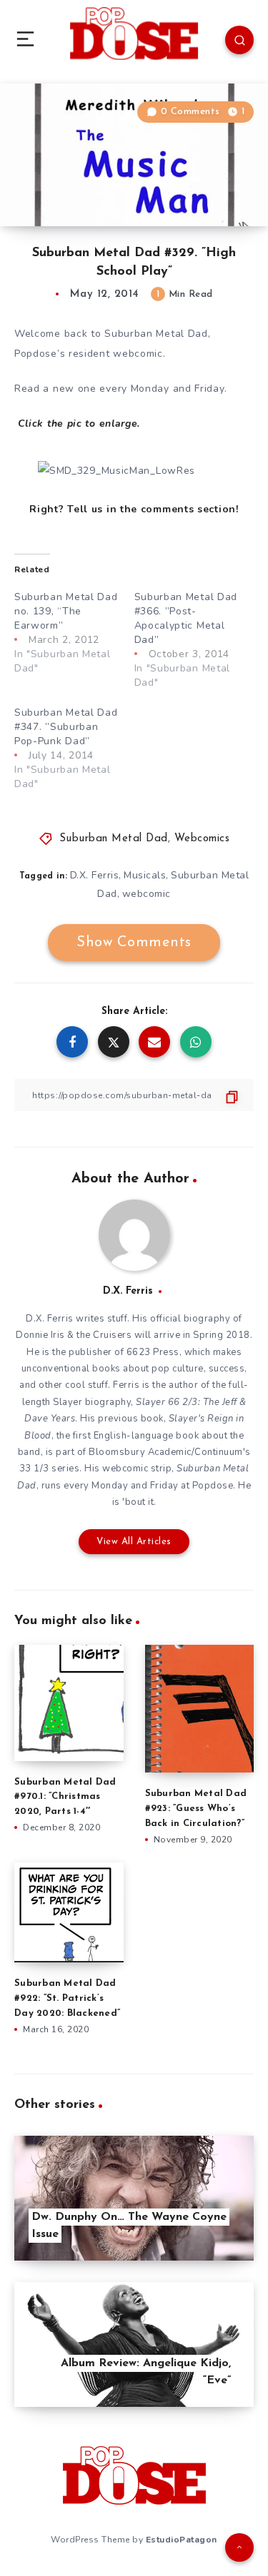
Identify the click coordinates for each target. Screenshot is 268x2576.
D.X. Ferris (95, 875)
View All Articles (134, 1542)
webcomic (147, 894)
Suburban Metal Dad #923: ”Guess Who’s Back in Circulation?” (196, 1809)
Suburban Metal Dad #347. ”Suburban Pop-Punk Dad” (66, 727)
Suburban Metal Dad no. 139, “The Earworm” (66, 611)
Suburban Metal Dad (114, 839)
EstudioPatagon (182, 2540)
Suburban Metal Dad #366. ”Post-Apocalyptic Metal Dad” (186, 618)
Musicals (145, 875)
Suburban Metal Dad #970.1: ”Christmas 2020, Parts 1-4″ (65, 1797)
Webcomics (202, 839)
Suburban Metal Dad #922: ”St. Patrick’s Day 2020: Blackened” (67, 1998)
